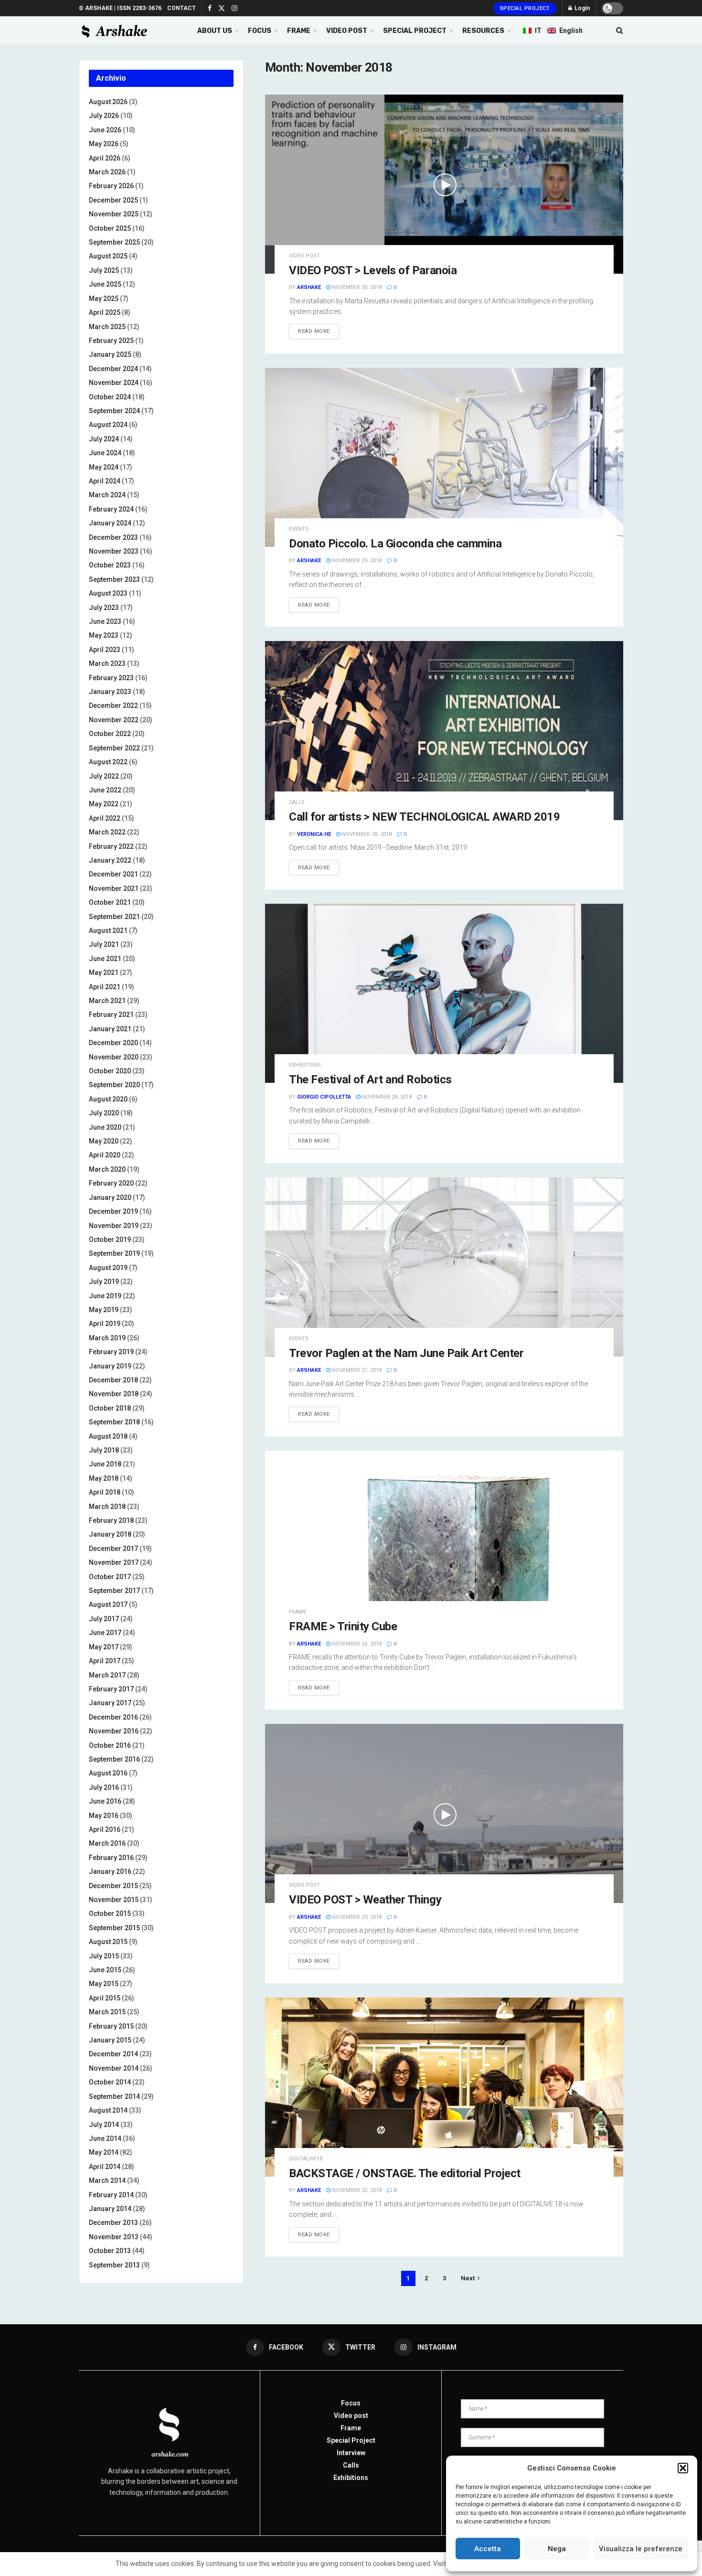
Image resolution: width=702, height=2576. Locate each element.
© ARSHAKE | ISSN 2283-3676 (120, 8)
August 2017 (108, 1604)
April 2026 (105, 158)
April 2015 (105, 1998)
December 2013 (113, 2223)
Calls (297, 802)
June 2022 (105, 790)
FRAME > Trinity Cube (343, 1626)
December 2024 (113, 369)
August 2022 (108, 762)
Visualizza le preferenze (641, 2549)
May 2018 (104, 1478)
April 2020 (105, 1155)
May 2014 (104, 2152)
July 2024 (104, 439)
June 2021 (105, 959)
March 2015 (107, 2012)
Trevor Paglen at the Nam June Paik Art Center (406, 1353)
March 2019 (107, 1338)
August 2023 (108, 593)
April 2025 (105, 312)
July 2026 (104, 116)
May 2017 (104, 1647)
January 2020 (110, 1197)
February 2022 (111, 846)
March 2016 (107, 1843)
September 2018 (114, 1422)
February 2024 (111, 509)
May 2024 (104, 467)
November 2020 (114, 1057)
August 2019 (108, 1268)
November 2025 (114, 214)
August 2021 (108, 930)
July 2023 (104, 608)
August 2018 (108, 1436)
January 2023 (110, 692)
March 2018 (107, 1507)
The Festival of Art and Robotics (370, 1080)
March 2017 (107, 1675)
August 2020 (108, 1099)
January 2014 (110, 2209)
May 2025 (104, 299)
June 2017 (105, 1633)
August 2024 (108, 425)
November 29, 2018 (356, 561)
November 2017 (114, 1562)
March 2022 (107, 832)
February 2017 (111, 1689)
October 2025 (110, 228)
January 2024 (110, 523)
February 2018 (111, 1520)
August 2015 (108, 1942)
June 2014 (105, 2138)
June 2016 (105, 1801)
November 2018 (114, 1394)
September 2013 (114, 2265)
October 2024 (110, 397)
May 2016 (104, 1816)
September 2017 (114, 1591)
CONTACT (181, 8)
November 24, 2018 (356, 1644)
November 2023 (114, 551)
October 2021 (110, 902)
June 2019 (105, 1296)
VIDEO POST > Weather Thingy (365, 1900)
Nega (557, 2549)
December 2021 (113, 874)
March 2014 (107, 2181)
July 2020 (104, 1113)
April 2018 (105, 1492)
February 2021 (111, 1015)
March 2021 (107, 1001)
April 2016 (105, 1829)
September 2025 (114, 242)
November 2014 (114, 2068)
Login (581, 8)
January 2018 (110, 1534)
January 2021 (110, 1029)
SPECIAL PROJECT (415, 31)
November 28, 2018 (366, 834)
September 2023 (114, 579)
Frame (298, 1612)
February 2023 (111, 678)
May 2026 (104, 144)
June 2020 (105, 1127)
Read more (314, 331)
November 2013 (114, 2237)
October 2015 (110, 1913)
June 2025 (105, 284)
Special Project (525, 8)
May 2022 (104, 804)
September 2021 (114, 917)
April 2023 (105, 650)
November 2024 (114, 383)
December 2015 (113, 1886)
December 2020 (113, 1043)
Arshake (309, 287)
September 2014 (114, 2096)
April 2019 (105, 1324)
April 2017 (105, 1661)
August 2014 (108, 2110)
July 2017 (104, 1619)
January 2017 (110, 1703)
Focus (351, 2403)
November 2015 (114, 1900)
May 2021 (104, 973)
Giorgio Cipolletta (324, 1097)
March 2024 (107, 495)
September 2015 (114, 1928)
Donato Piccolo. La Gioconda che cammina (395, 544)
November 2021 (114, 888)
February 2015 (111, 2026)
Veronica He (314, 834)
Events (299, 529)
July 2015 (104, 1956)
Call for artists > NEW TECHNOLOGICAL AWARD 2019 (424, 817)
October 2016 (110, 1745)
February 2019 (111, 1352)
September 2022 (114, 748)
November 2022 (114, 720)
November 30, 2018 (356, 287)
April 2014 (105, 2167)
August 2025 (108, 256)
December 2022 (113, 705)
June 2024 (105, 453)
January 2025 (110, 354)
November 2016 (114, 1731)
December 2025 (113, 200)
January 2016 (110, 1871)
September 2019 (114, 1253)
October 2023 (110, 565)
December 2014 (113, 2054)
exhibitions (305, 1065)
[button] (683, 2468)
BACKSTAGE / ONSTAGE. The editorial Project (405, 2173)
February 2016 (111, 1858)
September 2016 (114, 1759)
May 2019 (104, 1310)
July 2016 (104, 1787)
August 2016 (108, 1773)
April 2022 (105, 818)
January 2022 (110, 860)
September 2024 (114, 411)
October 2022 (110, 734)
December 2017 (113, 1549)
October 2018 (110, 1408)
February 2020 (111, 1183)
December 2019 (113, 1211)
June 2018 (105, 1464)
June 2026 (105, 130)
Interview (351, 2453)
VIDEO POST (347, 31)
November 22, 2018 (356, 2190)
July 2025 (104, 270)
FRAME (299, 31)
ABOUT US (215, 31)
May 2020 (104, 1141)
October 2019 (110, 1240)
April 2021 (105, 987)
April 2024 (105, 481)
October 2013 (110, 2251)
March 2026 (107, 172)
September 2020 (114, 1085)
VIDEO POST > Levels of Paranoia (373, 270)
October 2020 (110, 1071)
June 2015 (105, 1970)
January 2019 (110, 1366)
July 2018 (104, 1450)
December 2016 (113, 1717)
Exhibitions (351, 2478)
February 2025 (111, 341)
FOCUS (260, 31)
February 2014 (111, 2195)
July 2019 (104, 1282)
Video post (304, 256)
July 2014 (104, 2125)
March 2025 (107, 327)
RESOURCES (483, 31)
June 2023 (105, 621)
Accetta (488, 2549)
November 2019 (114, 1226)
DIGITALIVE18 (306, 2159)
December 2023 (113, 537)
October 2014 (110, 2082)
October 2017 (110, 1577)
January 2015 (110, 2040)
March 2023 (107, 663)
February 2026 (111, 186)
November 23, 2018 (356, 1917)
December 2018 (113, 1380)
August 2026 (108, 102)
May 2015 (104, 1984)
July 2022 (104, 776)
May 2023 (104, 635)
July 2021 (104, 944)
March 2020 (107, 1169)
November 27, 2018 (356, 1370)
